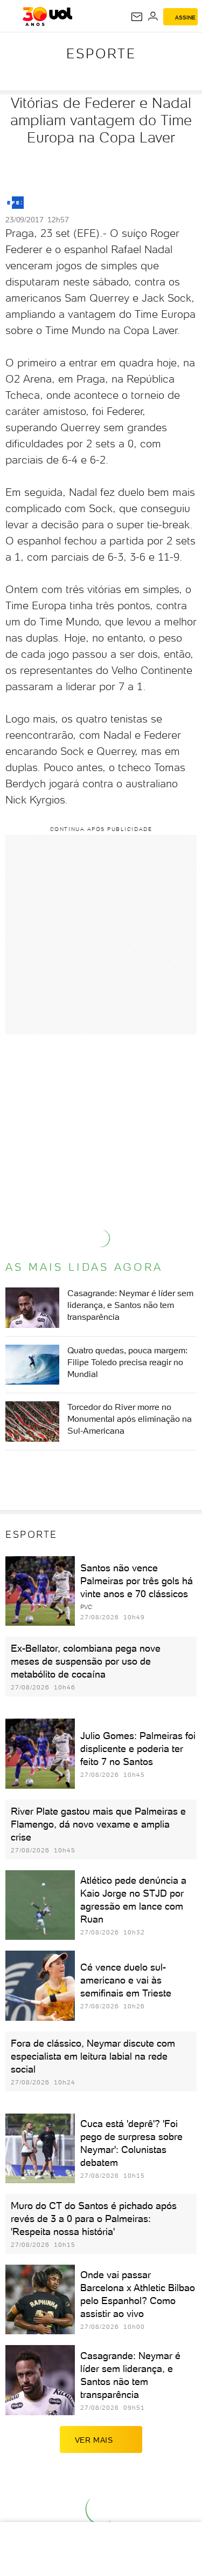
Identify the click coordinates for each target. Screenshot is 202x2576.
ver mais (94, 2440)
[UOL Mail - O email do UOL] (137, 17)
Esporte (101, 53)
